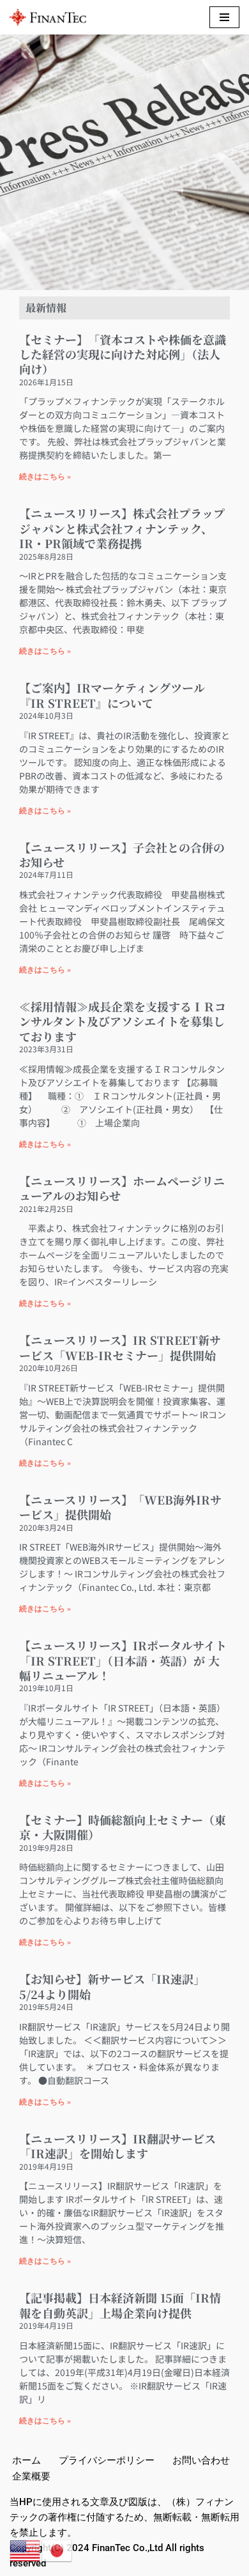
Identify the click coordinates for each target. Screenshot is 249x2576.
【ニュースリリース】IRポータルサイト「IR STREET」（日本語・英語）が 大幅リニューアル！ (123, 1660)
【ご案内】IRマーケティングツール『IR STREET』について (112, 695)
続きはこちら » (45, 477)
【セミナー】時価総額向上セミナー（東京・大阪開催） (123, 1827)
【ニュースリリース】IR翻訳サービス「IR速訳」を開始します (117, 2146)
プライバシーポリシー (107, 2460)
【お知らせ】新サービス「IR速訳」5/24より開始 (112, 1986)
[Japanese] (57, 2550)
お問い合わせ (201, 2460)
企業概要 (31, 2476)
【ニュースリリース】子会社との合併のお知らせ (122, 855)
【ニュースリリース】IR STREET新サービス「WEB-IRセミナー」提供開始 (120, 1347)
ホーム (26, 2460)
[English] (26, 2550)
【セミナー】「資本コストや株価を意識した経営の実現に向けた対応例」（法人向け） (123, 354)
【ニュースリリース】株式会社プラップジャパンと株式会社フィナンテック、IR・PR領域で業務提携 (122, 528)
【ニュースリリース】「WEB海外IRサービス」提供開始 (120, 1507)
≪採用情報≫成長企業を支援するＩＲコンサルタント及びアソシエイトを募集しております (123, 1021)
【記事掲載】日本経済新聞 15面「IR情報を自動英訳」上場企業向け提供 (120, 2305)
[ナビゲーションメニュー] (224, 17)
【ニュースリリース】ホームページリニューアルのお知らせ (122, 1188)
